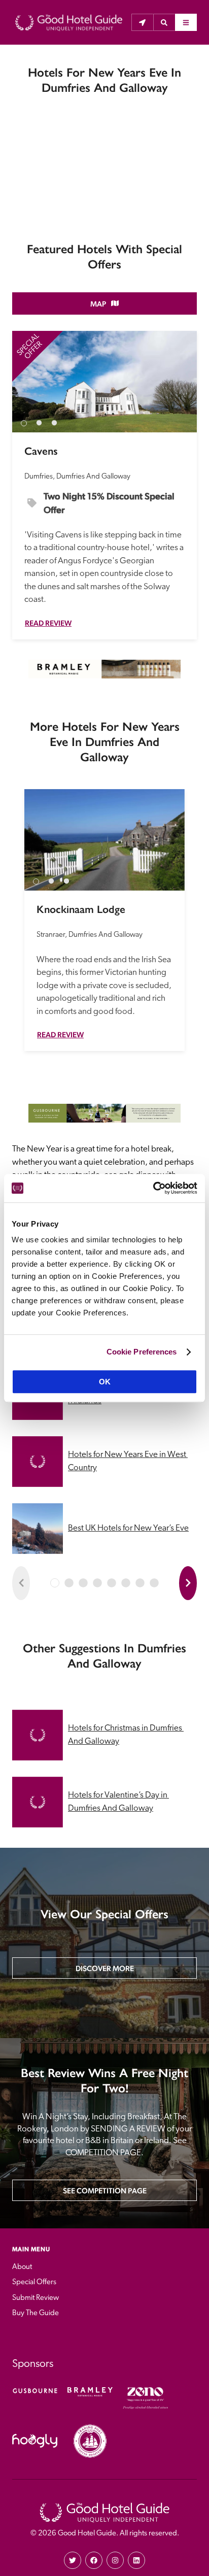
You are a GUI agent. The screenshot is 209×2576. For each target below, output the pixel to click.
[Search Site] (164, 22)
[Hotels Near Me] (142, 22)
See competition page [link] (105, 2191)
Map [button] (98, 304)
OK (105, 1382)
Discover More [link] (105, 1968)
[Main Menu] (186, 22)
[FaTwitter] (73, 2560)
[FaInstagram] (115, 2560)
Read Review (48, 623)
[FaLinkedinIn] (136, 2560)
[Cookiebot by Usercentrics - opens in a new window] (153, 1188)
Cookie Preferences (142, 1352)
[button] (164, 22)
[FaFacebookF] (94, 2560)
